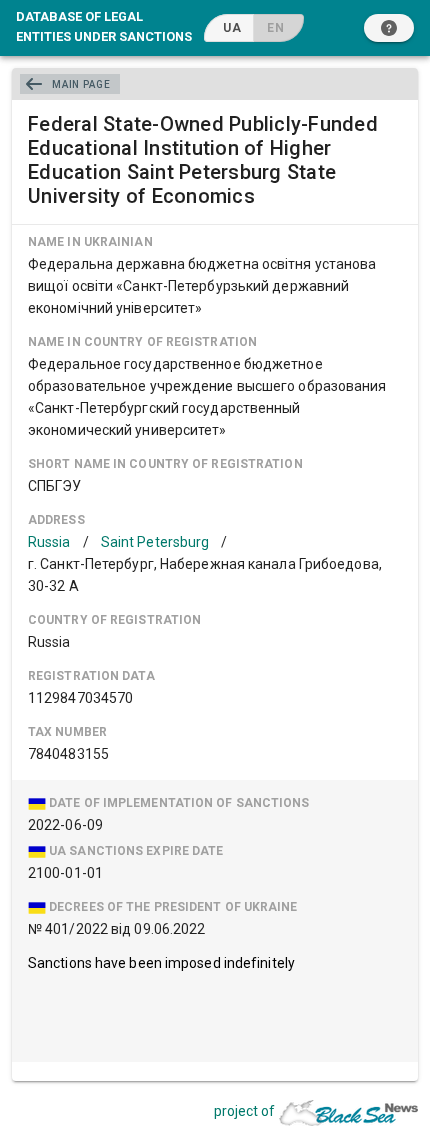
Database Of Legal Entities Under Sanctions (104, 26)
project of (244, 1111)
